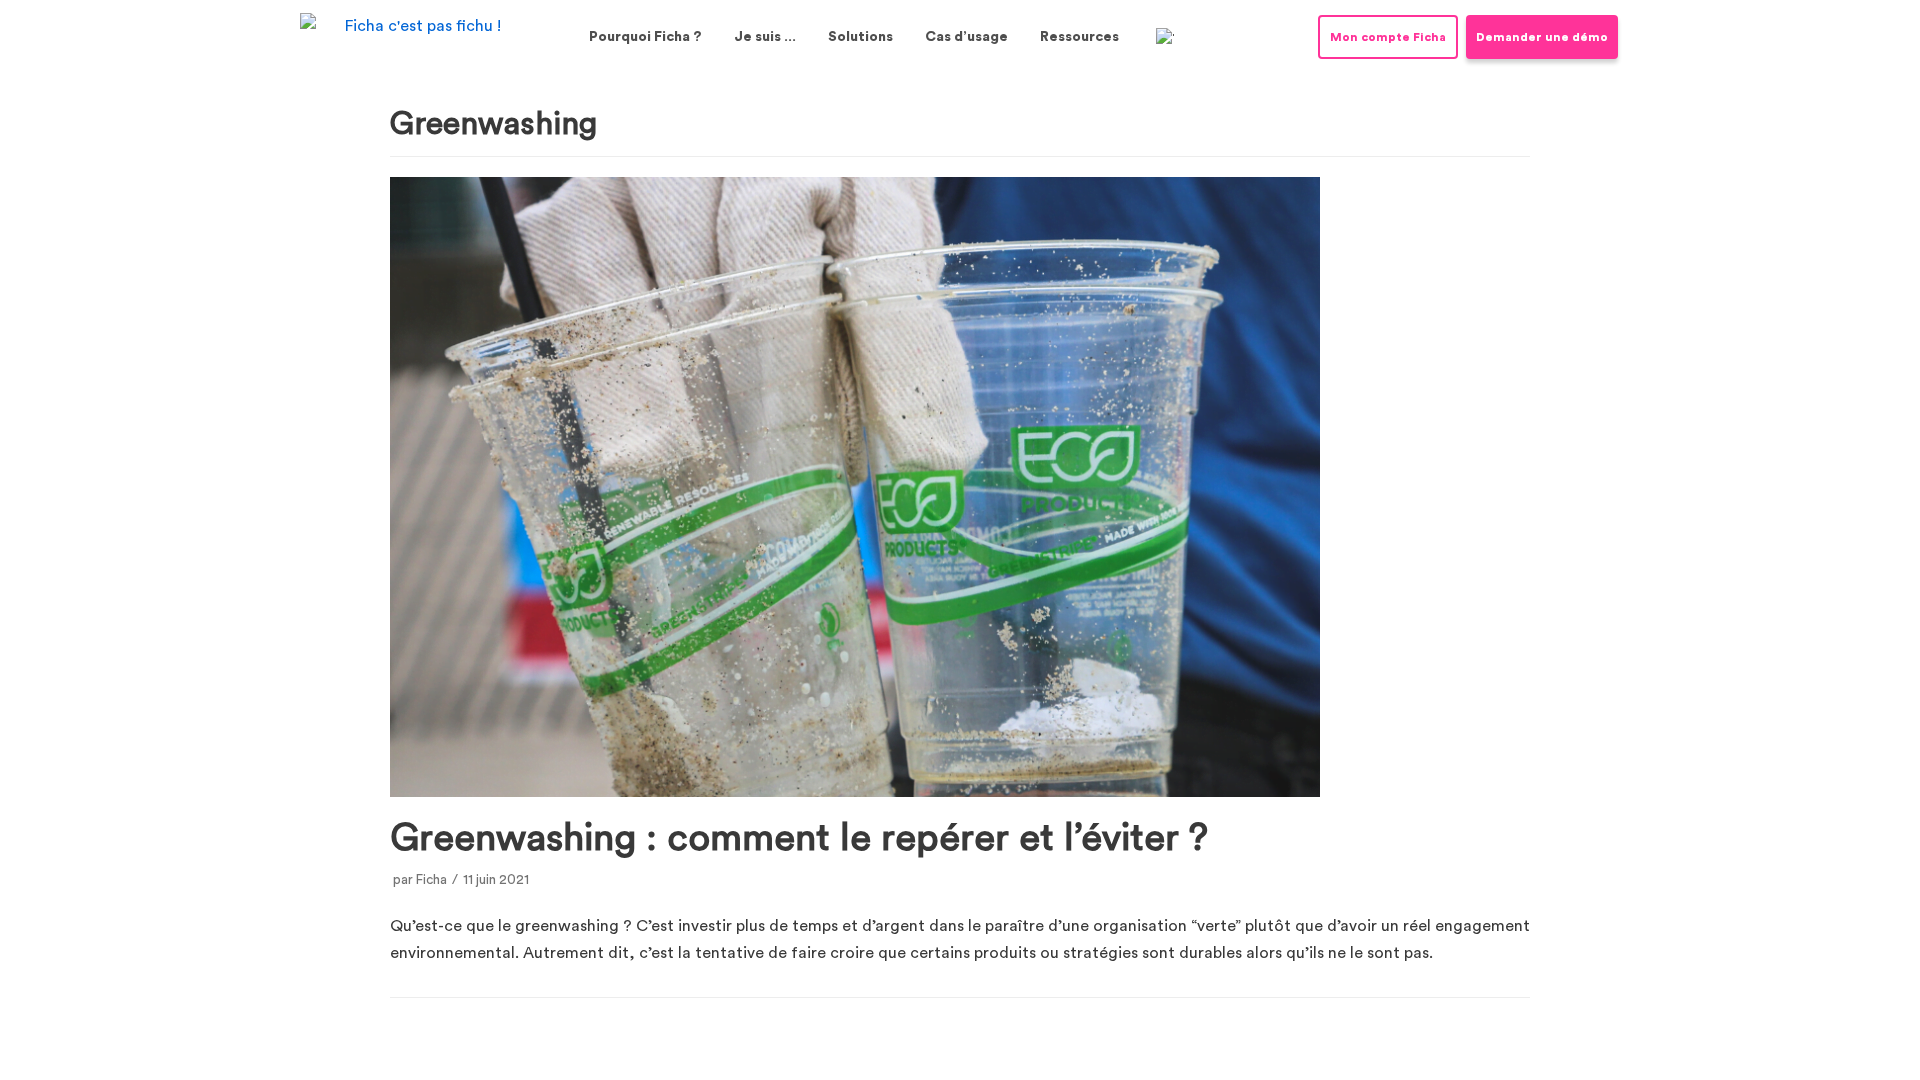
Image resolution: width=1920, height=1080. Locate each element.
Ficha (431, 880)
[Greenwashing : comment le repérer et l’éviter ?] (855, 792)
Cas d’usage (966, 37)
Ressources (1079, 37)
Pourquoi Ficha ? (645, 37)
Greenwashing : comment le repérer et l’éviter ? (799, 838)
